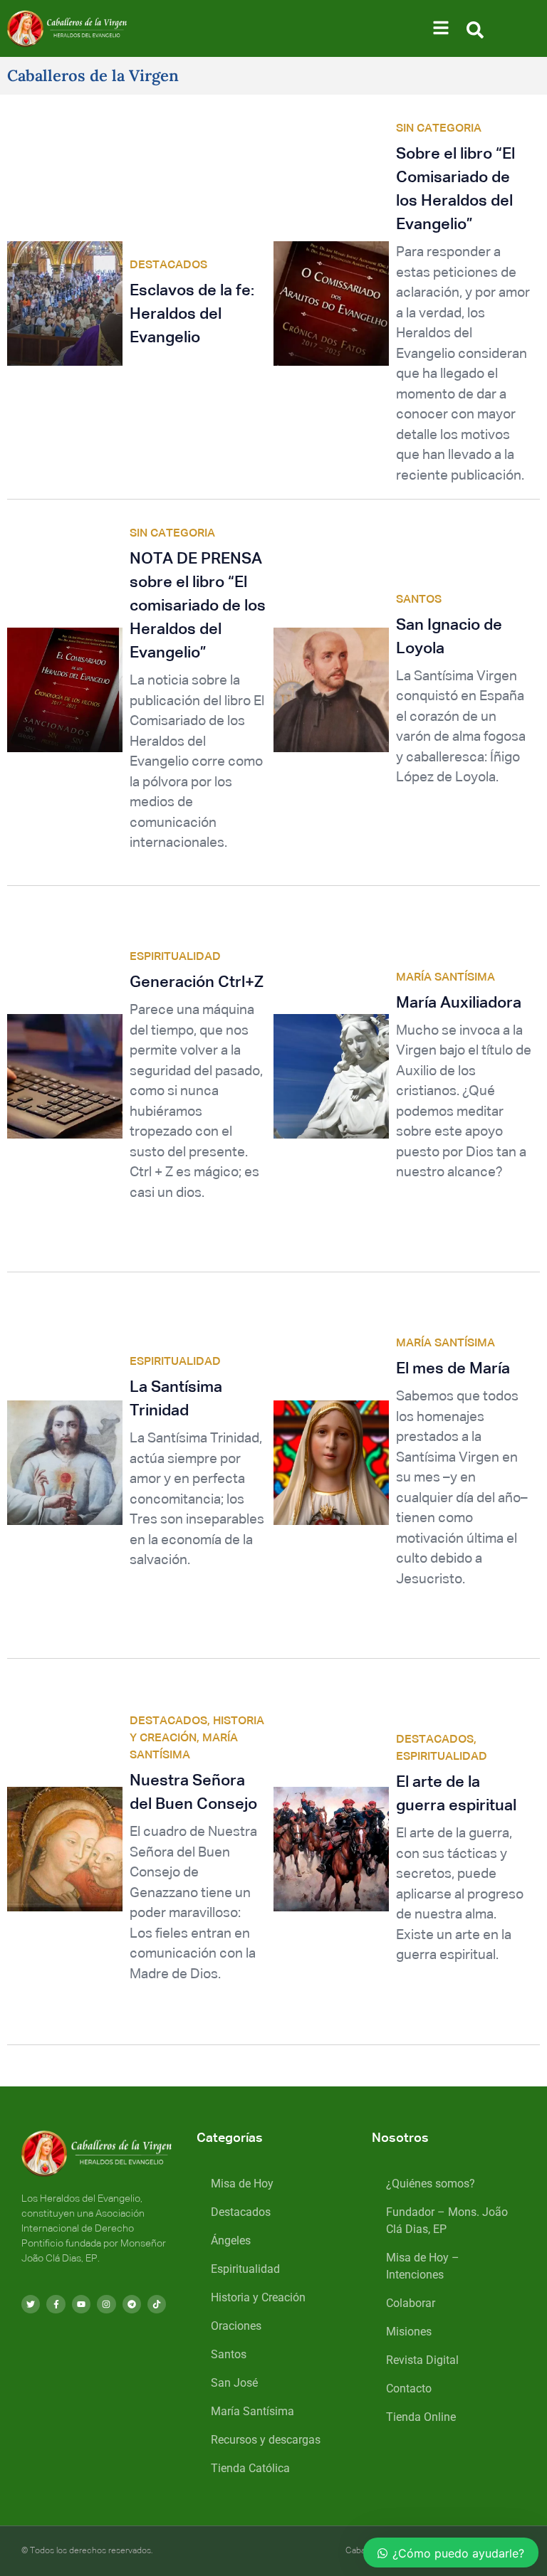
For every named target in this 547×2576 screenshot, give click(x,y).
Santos (229, 2354)
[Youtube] (81, 2304)
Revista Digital (422, 2360)
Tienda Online (421, 2417)
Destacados (241, 2212)
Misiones (409, 2332)
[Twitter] (31, 2304)
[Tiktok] (157, 2304)
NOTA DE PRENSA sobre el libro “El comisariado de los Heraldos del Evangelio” (198, 606)
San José (234, 2383)
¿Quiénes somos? (431, 2184)
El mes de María (453, 1369)
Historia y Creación (258, 2297)
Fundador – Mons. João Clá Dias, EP (447, 2221)
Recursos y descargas (266, 2440)
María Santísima (252, 2411)
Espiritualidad (245, 2269)
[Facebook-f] (56, 2304)
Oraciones (236, 2326)
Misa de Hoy (242, 2184)
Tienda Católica (250, 2468)
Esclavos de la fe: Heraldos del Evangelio (192, 315)
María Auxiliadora (459, 1003)
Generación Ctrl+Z (197, 983)
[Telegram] (132, 2304)
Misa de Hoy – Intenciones (423, 2266)
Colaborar (411, 2303)
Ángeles (231, 2240)
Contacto (409, 2388)
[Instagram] (106, 2304)
